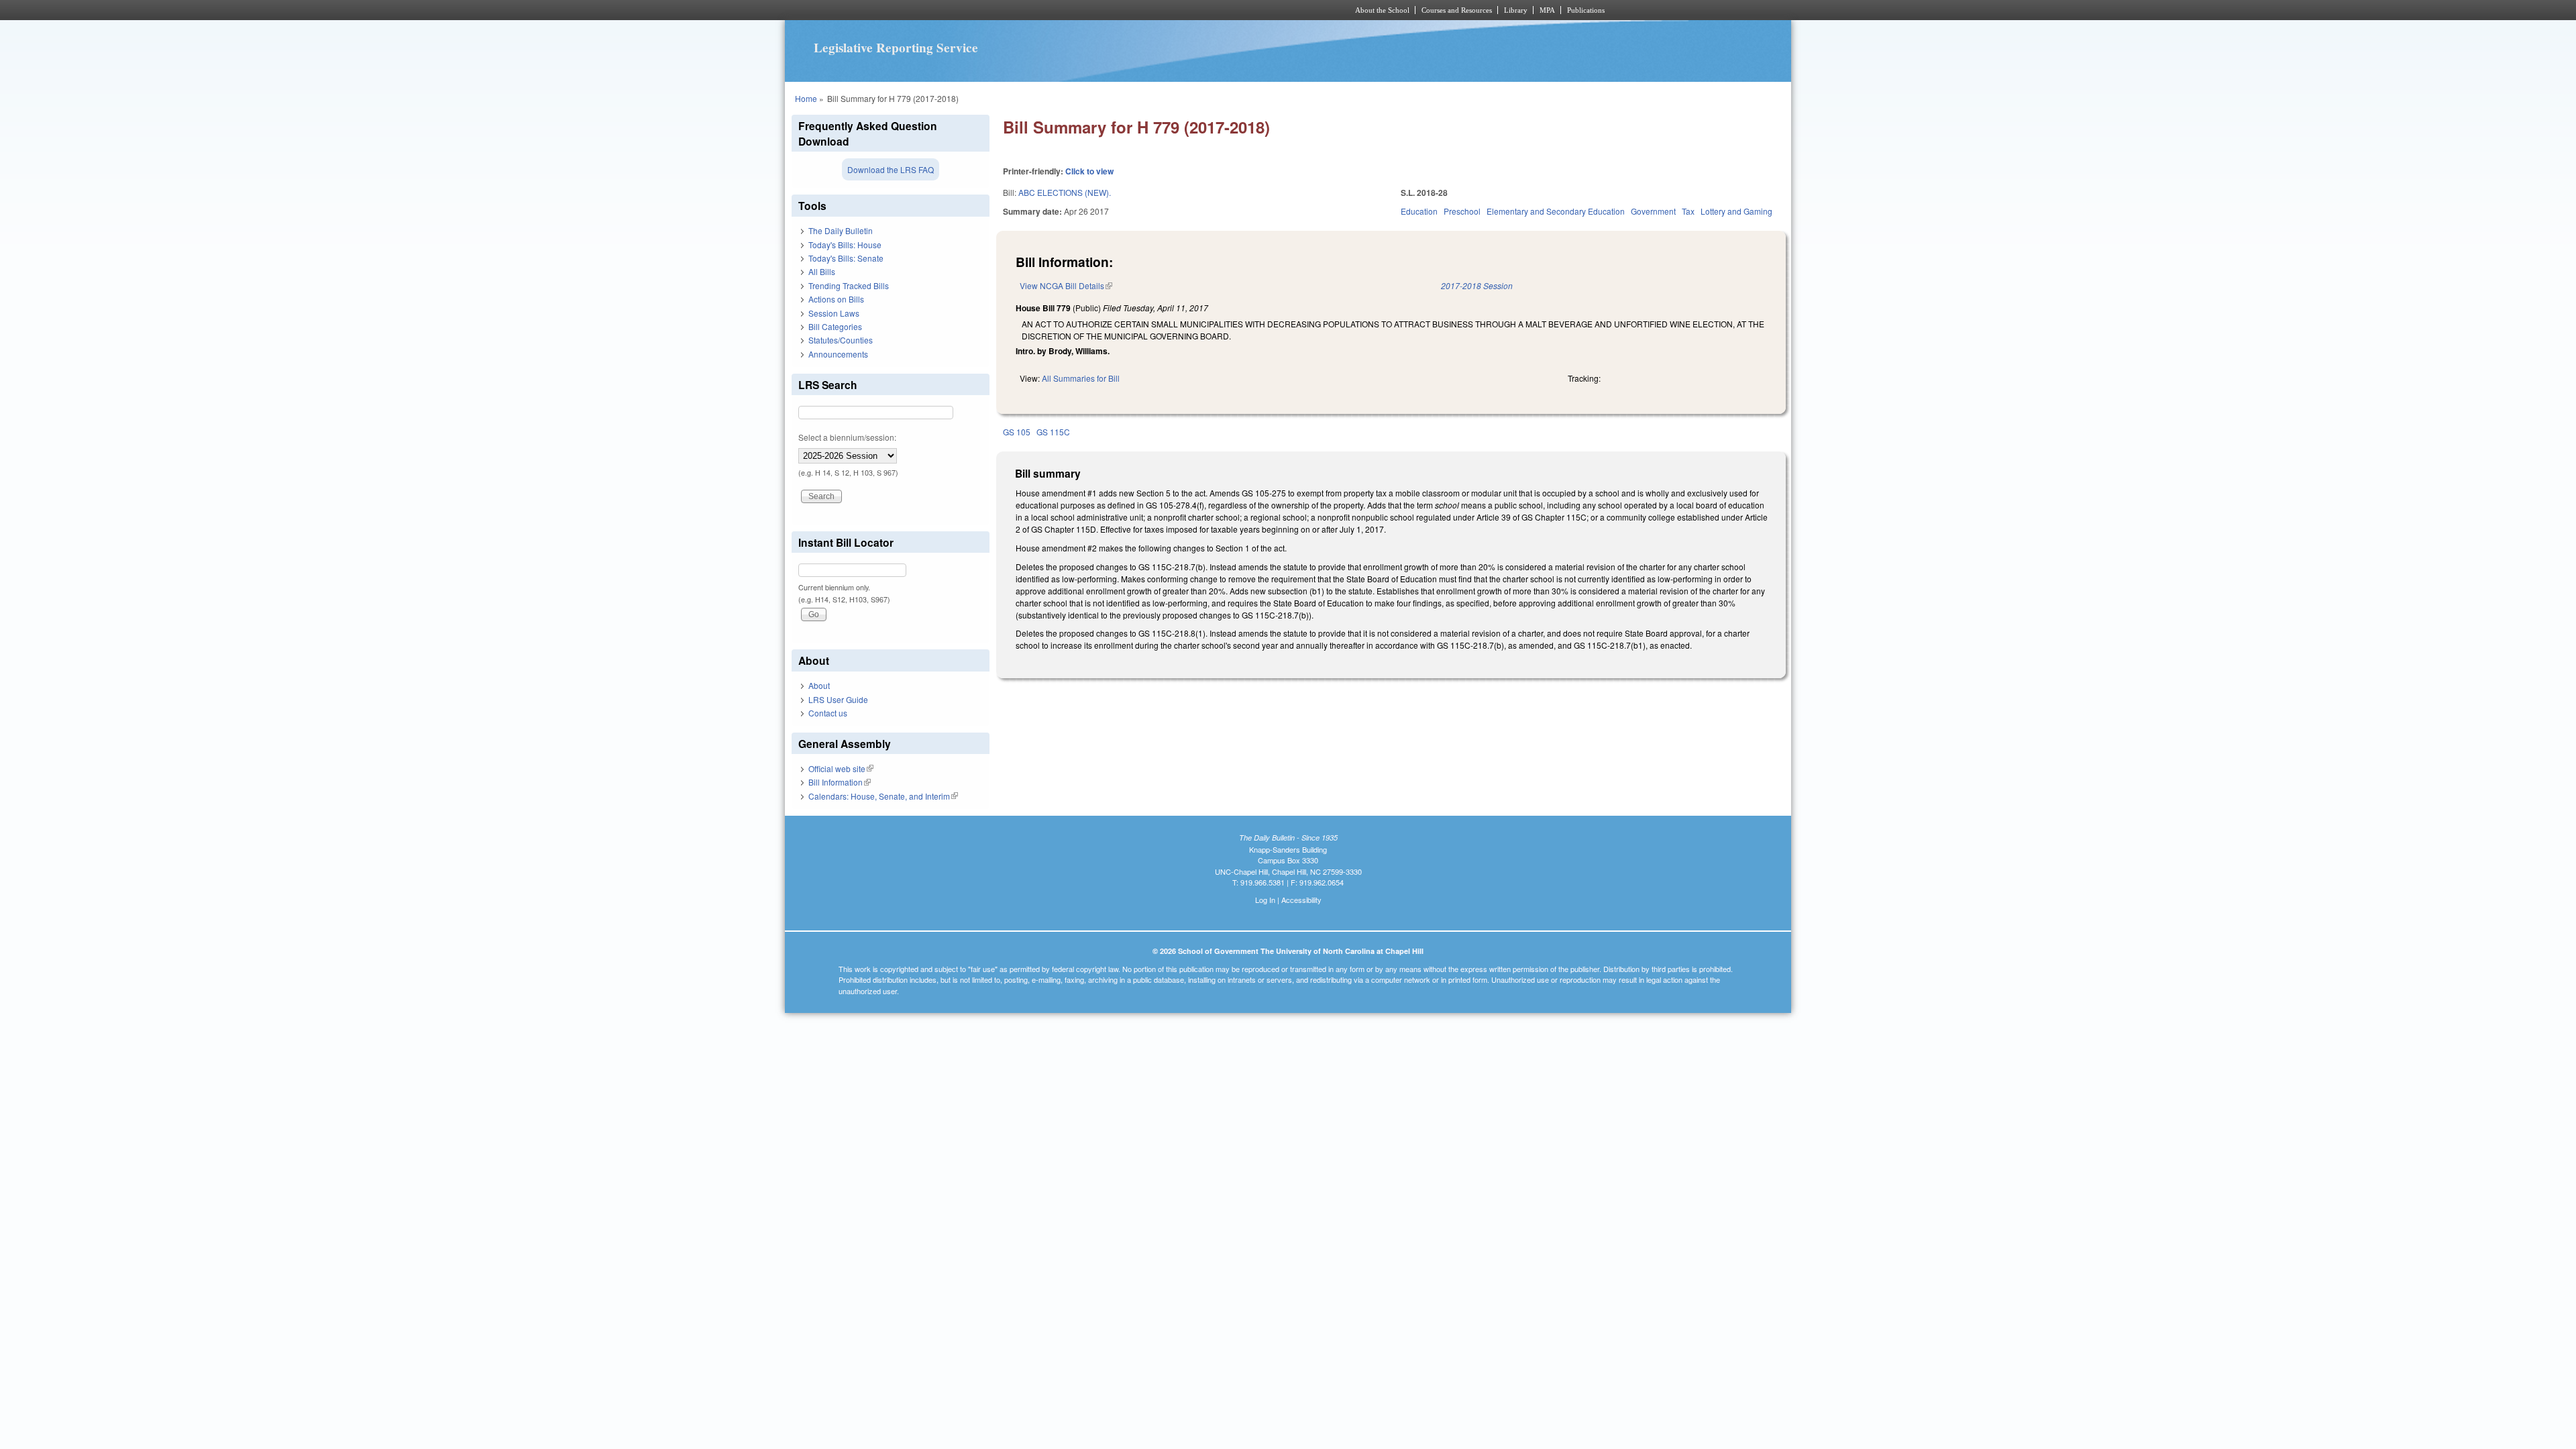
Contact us (828, 713)
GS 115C (1053, 432)
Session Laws (834, 313)
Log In (1265, 900)
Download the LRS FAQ (891, 169)
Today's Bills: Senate (846, 258)
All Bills (822, 271)
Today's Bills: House (845, 245)
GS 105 (1017, 432)
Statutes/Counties (841, 340)
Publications (1586, 10)
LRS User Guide (838, 699)
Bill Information (840, 782)
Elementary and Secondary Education (1556, 211)
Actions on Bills (836, 299)
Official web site (841, 768)
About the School (1382, 10)
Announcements (838, 354)
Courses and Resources (1457, 10)
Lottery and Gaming (1736, 211)
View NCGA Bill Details (1066, 285)
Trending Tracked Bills (849, 285)
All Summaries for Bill (1081, 378)
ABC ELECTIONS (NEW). (1065, 192)
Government (1653, 211)
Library (1516, 10)
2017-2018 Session (1477, 285)
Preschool (1462, 211)
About (819, 685)
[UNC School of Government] (1111, 10)
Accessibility (1301, 900)
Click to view (1089, 171)
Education (1419, 211)
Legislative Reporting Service (896, 48)
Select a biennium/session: (847, 437)
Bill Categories (835, 326)
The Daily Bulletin (841, 230)
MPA (1547, 10)
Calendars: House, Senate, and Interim (883, 796)
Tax (1688, 211)
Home (806, 98)
